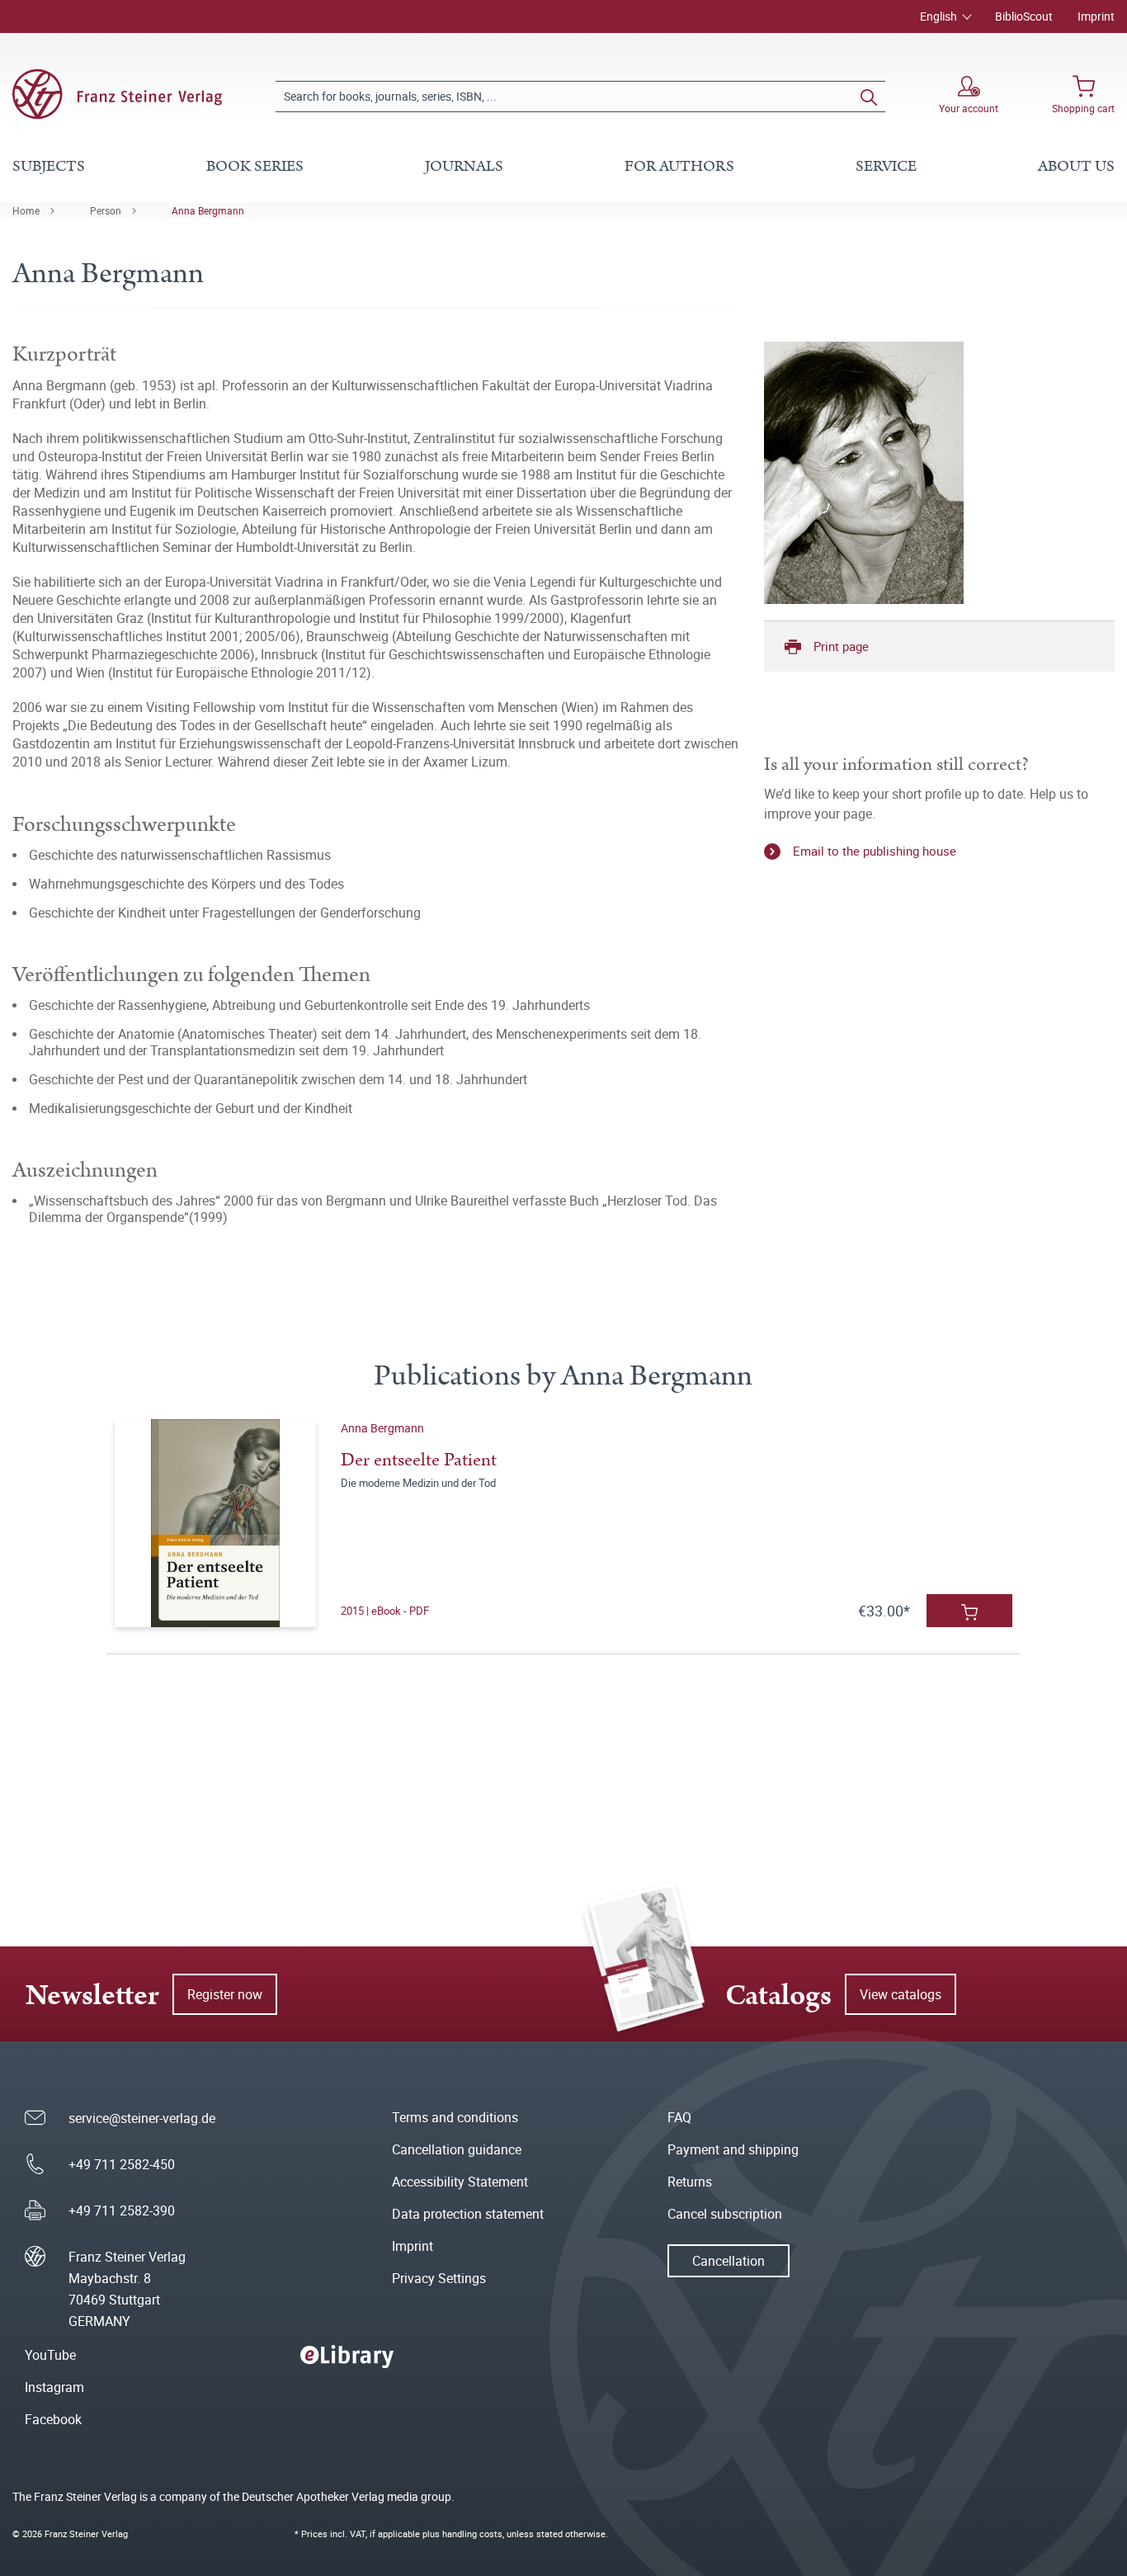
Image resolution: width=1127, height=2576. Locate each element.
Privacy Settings (439, 2278)
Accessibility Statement (460, 2182)
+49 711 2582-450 (122, 2164)
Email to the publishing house (875, 851)
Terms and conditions (455, 2117)
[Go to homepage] (117, 94)
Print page (841, 646)
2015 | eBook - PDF (385, 1611)
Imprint (1096, 16)
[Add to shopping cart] (969, 1611)
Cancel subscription (725, 2214)
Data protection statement (468, 2214)
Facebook (53, 2419)
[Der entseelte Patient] (216, 1523)
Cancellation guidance (457, 2149)
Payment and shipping (733, 2149)
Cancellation (729, 2261)
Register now (225, 1994)
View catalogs (901, 1994)
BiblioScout (1024, 16)
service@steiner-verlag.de (142, 2118)
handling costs (472, 2534)
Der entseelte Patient (419, 1460)
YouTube (50, 2355)
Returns (690, 2182)
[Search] (869, 97)
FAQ (679, 2117)
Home (26, 210)
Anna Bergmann (208, 210)
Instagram (54, 2387)
